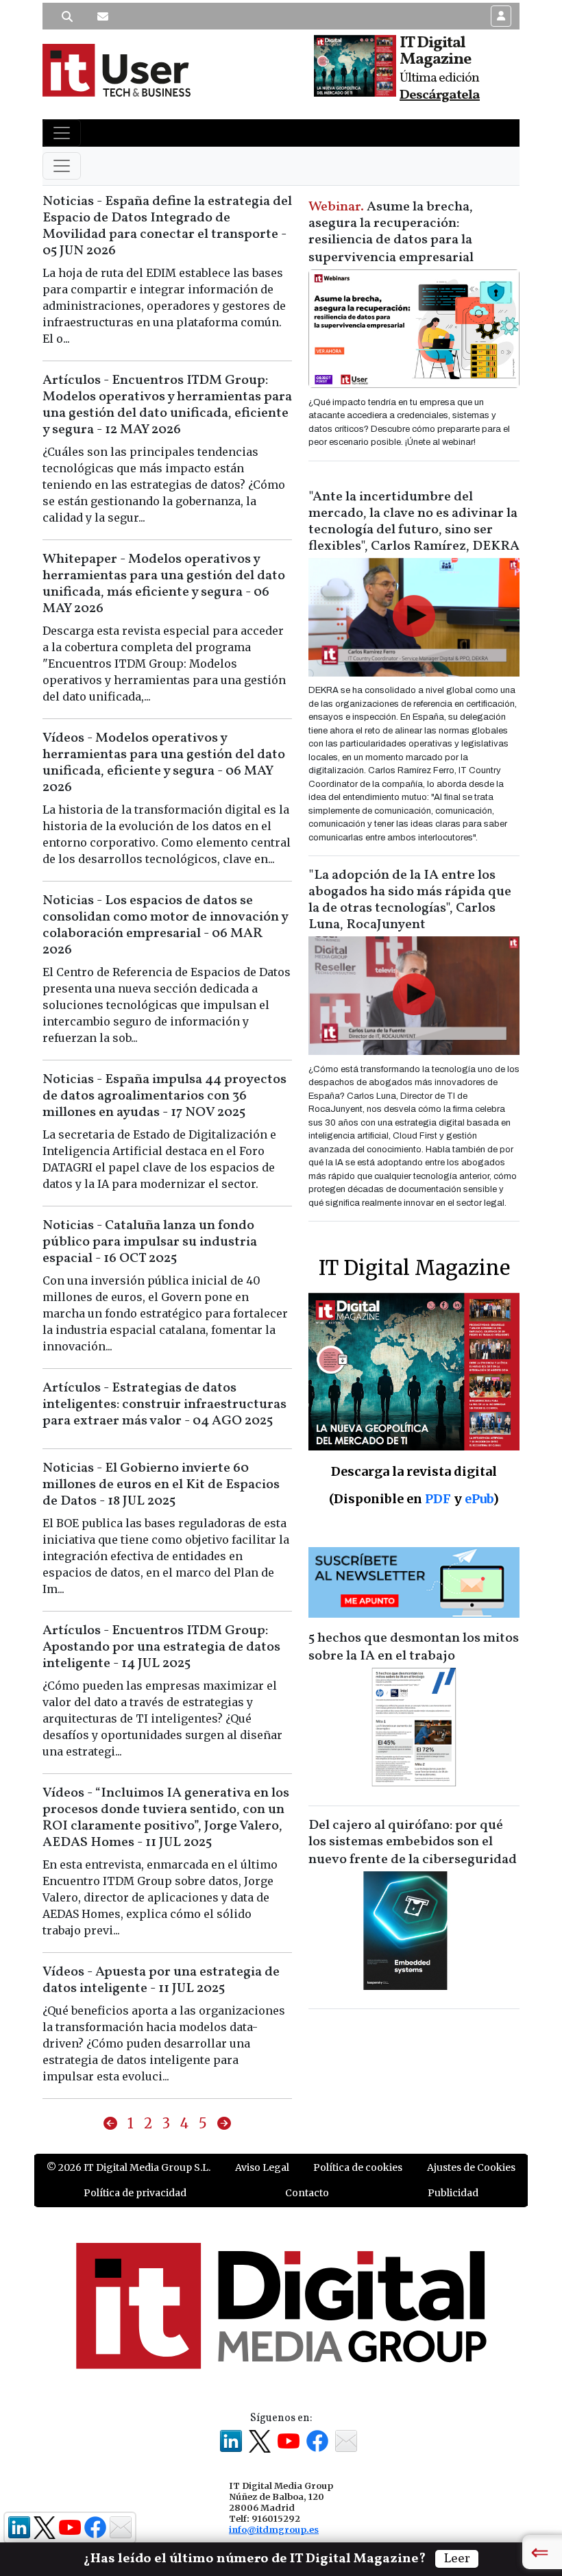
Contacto (307, 2193)
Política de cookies (358, 2167)
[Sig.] (224, 2124)
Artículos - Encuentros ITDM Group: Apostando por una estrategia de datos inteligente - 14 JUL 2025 (161, 1647)
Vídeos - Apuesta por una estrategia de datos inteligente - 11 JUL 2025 (161, 1980)
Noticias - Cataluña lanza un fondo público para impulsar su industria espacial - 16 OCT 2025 (150, 1242)
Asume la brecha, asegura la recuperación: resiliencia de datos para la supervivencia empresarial (391, 232)
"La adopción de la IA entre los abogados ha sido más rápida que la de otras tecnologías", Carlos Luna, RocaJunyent (410, 900)
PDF (438, 1499)
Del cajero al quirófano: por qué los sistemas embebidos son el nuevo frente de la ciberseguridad (413, 1843)
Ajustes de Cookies (471, 2167)
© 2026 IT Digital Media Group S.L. (129, 2167)
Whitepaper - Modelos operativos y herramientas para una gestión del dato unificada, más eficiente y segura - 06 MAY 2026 (164, 584)
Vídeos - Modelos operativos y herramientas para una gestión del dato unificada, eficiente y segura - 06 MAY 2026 (164, 763)
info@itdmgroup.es (274, 2529)
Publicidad (453, 2193)
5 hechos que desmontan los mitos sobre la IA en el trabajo (414, 1647)
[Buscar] (67, 16)
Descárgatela (440, 95)
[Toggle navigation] (62, 133)
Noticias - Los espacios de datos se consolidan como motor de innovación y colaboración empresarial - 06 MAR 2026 (165, 925)
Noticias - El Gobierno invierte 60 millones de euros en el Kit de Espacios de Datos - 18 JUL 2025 (161, 1485)
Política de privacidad (135, 2193)
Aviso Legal (262, 2167)
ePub (479, 1499)
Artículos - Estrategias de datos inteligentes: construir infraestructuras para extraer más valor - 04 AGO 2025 (164, 1405)
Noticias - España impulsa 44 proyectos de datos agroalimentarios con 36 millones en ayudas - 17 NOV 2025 (164, 1096)
